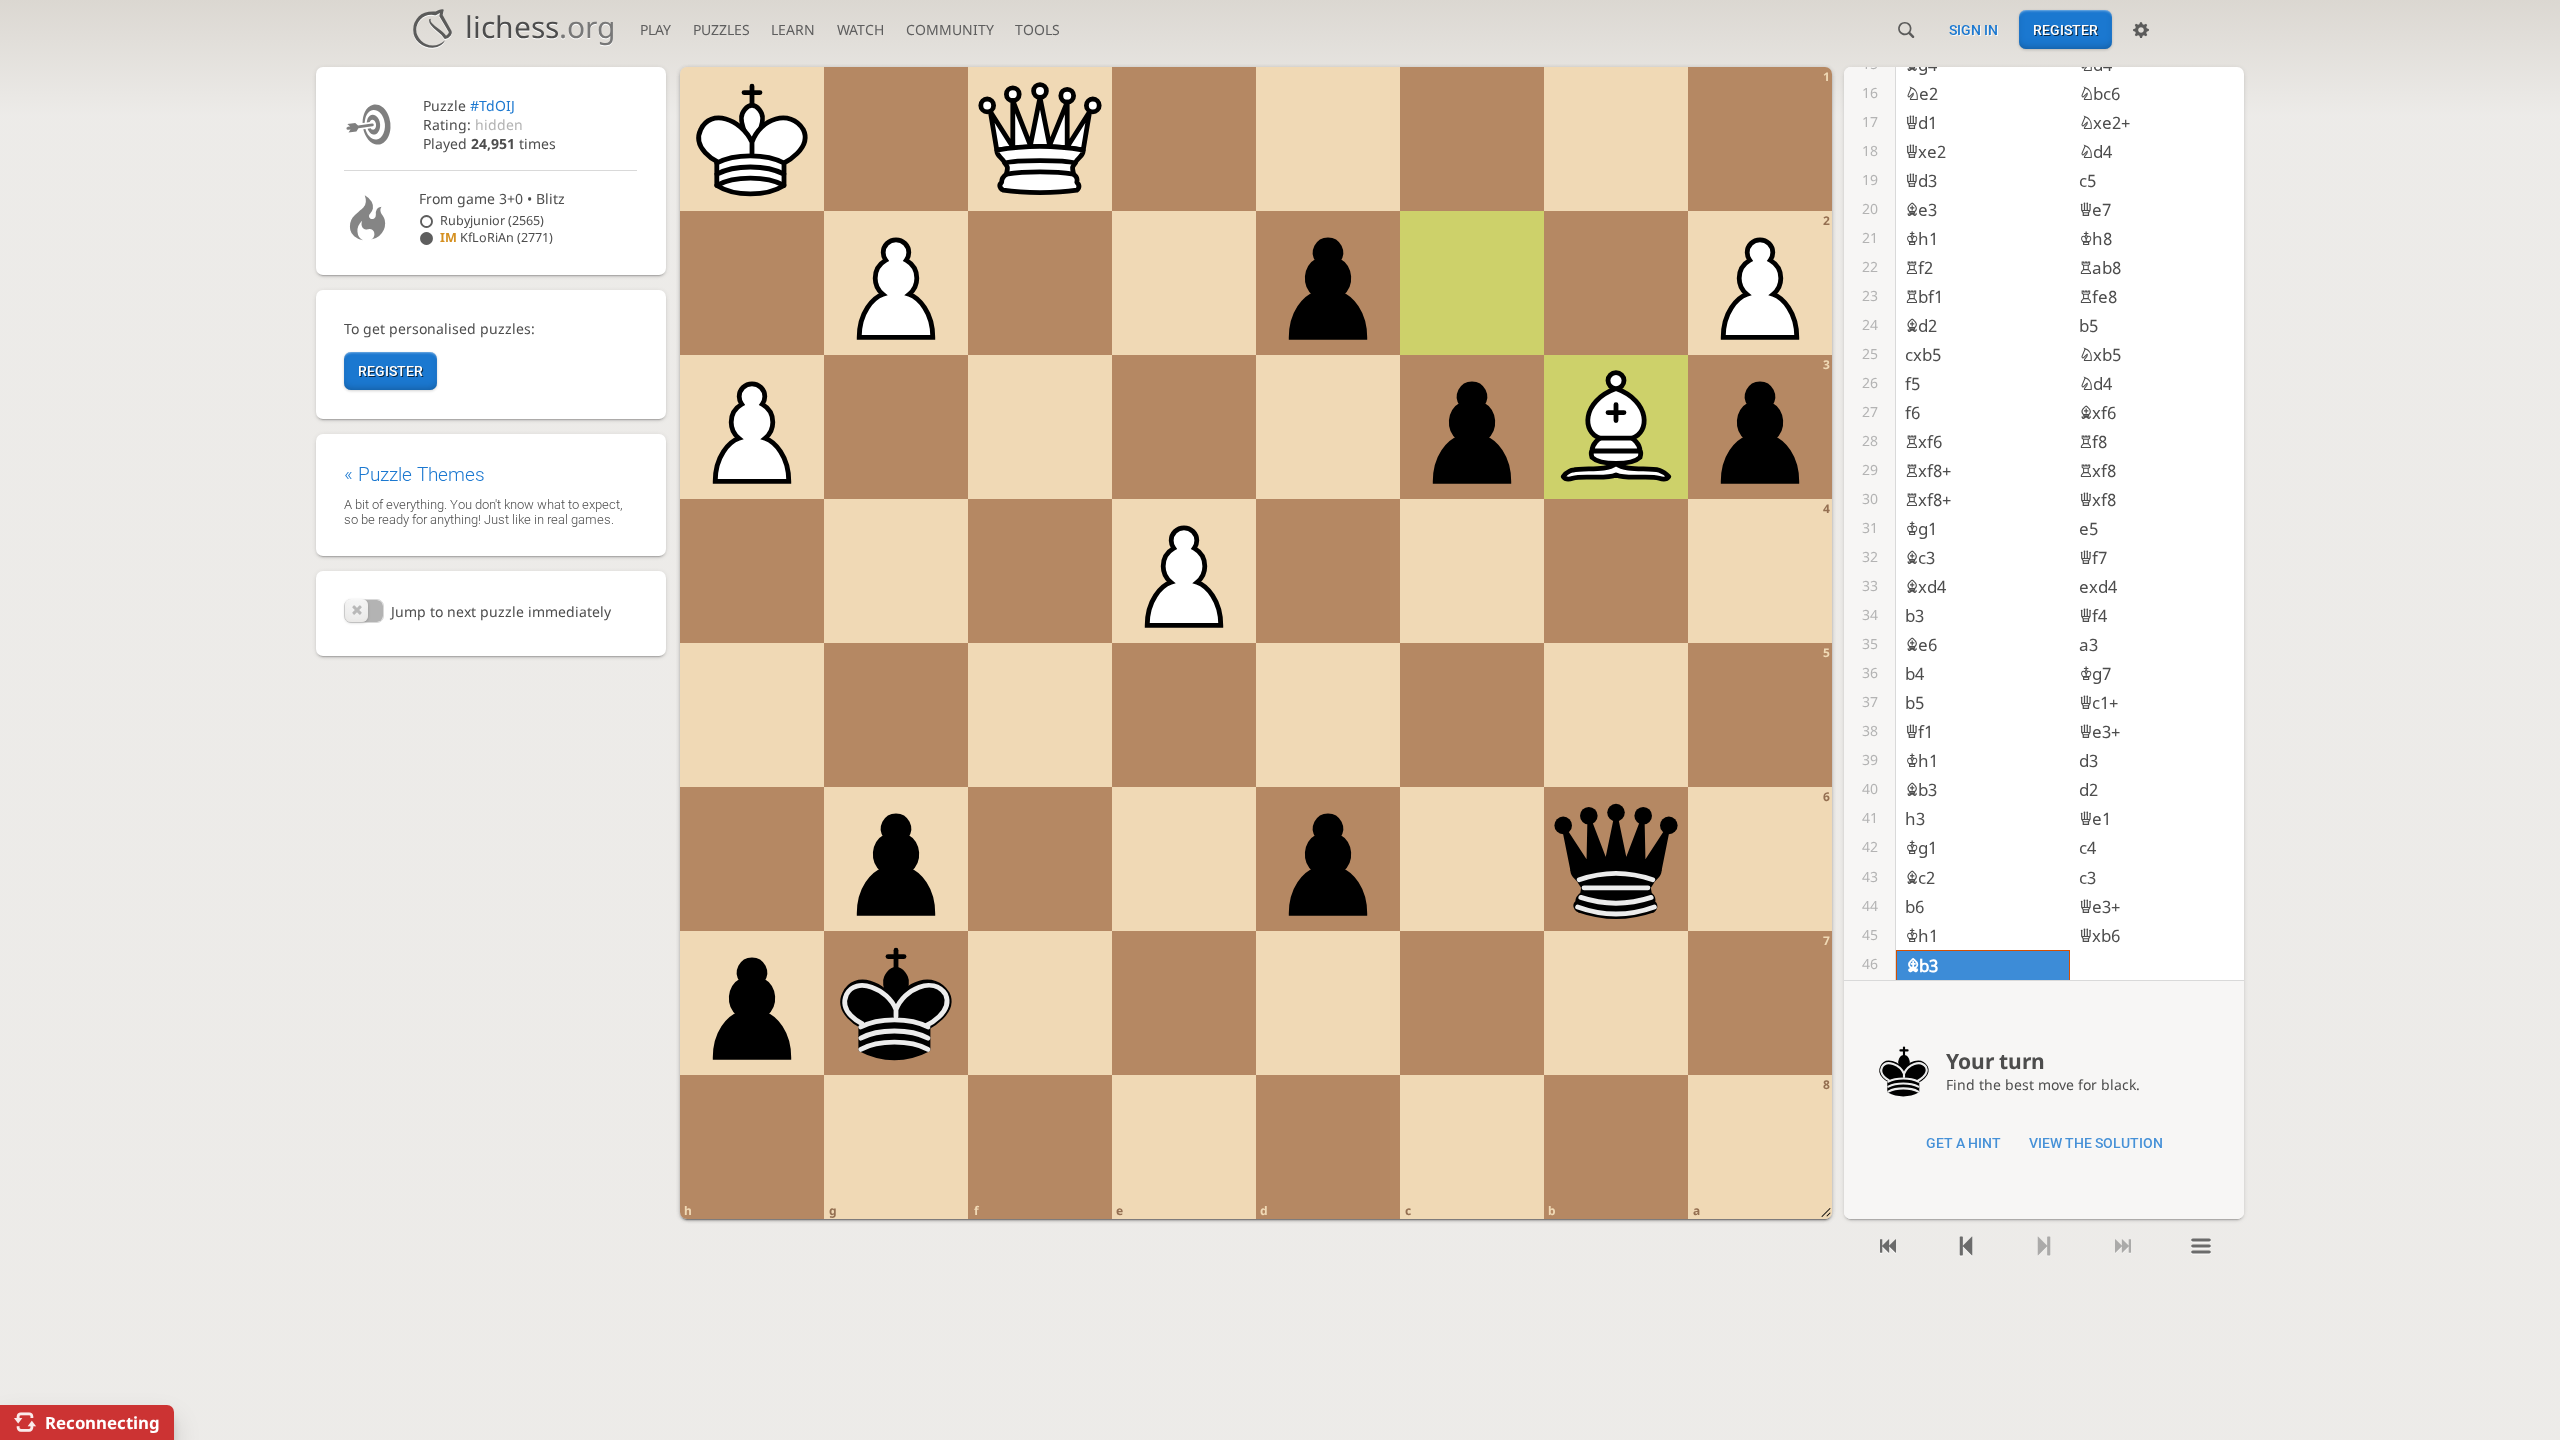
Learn (793, 29)
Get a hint (1963, 1143)
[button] (364, 611)
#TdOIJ (492, 105)
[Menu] (2201, 1247)
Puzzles (721, 29)
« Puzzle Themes (414, 474)
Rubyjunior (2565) (492, 220)
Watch (860, 29)
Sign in (1973, 30)
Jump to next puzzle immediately (500, 611)
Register (2065, 30)
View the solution (2096, 1143)
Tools (1037, 29)
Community (950, 29)
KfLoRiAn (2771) (496, 237)
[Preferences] (2141, 30)
